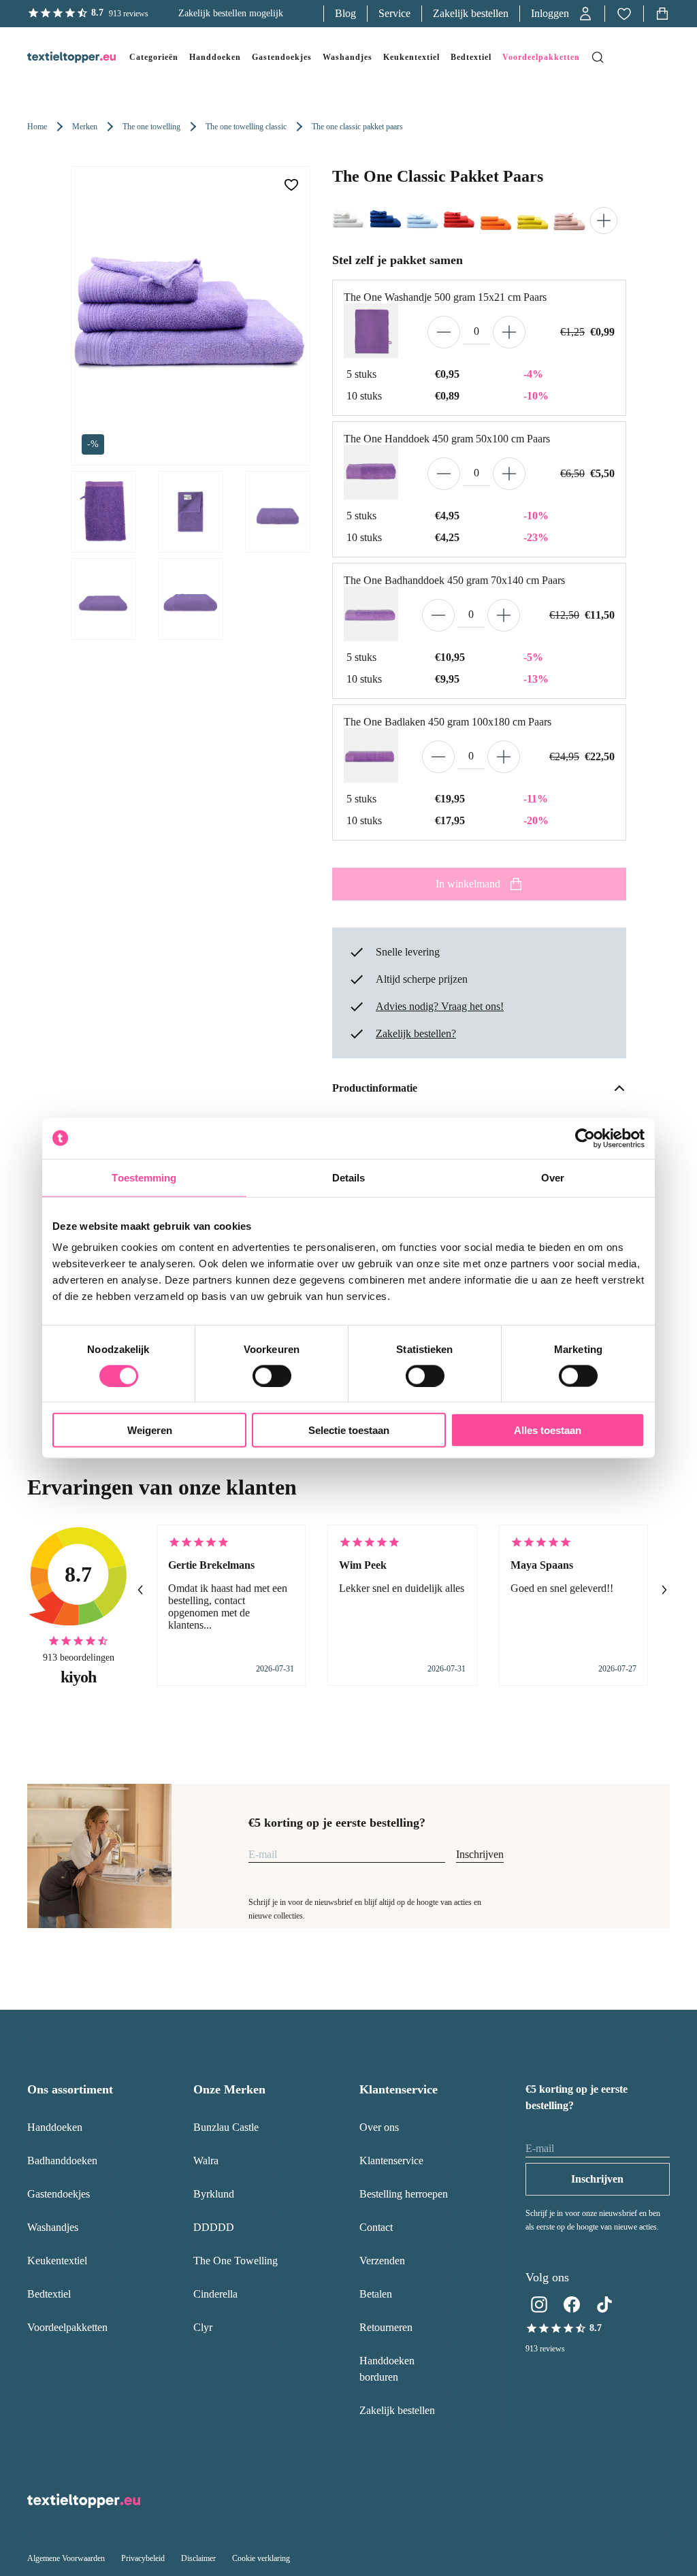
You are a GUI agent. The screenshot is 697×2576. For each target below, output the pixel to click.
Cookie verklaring (261, 2558)
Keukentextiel (57, 2261)
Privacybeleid (143, 2558)
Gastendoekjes (59, 2194)
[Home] (58, 57)
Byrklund (214, 2194)
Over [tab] (553, 1177)
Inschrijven (480, 1854)
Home (37, 127)
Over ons (379, 2127)
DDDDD (214, 2227)
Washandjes (53, 2227)
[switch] (272, 1375)
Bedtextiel (49, 2294)
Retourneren (386, 2327)
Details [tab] (349, 1177)
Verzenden (382, 2261)
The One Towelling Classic (246, 127)
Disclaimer (198, 2558)
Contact (376, 2227)
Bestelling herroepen (404, 2194)
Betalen (376, 2294)
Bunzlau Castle (226, 2127)
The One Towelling (151, 127)
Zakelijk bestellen (471, 13)
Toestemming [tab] (144, 1177)
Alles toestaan (548, 1430)
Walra (206, 2161)
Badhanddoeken (62, 2161)
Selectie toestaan (349, 1430)
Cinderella (215, 2294)
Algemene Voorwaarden (66, 2558)
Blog (345, 13)
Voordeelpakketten (67, 2327)
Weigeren (150, 1430)
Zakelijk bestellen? (416, 1033)
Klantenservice (391, 2161)
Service (394, 13)
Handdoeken (55, 2127)
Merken (85, 127)
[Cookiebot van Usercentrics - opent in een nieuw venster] (585, 1138)
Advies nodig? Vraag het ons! (440, 1006)
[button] (562, 14)
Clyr (203, 2327)
